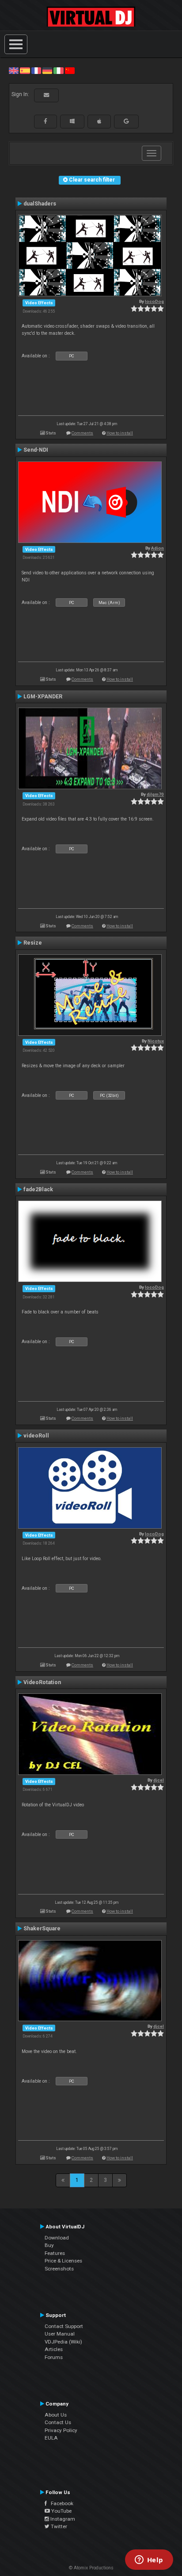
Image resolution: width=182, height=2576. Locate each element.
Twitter (58, 2526)
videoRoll (36, 1436)
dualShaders (40, 204)
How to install (120, 433)
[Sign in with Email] (46, 95)
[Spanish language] (25, 70)
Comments (82, 433)
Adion (157, 548)
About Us (56, 2415)
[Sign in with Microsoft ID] (72, 121)
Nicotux (156, 1041)
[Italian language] (58, 70)
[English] (14, 70)
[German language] (47, 70)
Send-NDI (36, 450)
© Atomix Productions (91, 2568)
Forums (54, 2357)
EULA (51, 2438)
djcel (159, 1780)
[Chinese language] (70, 70)
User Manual (60, 2334)
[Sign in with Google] (126, 121)
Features (55, 2253)
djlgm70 (155, 794)
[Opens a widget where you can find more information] (149, 2561)
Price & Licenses (63, 2261)
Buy (49, 2245)
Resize (33, 943)
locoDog (154, 301)
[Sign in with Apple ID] (99, 121)
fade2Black (38, 1189)
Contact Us (58, 2422)
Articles (54, 2349)
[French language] (36, 70)
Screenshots (59, 2269)
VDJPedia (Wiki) (63, 2342)
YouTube (61, 2511)
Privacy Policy (61, 2430)
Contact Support (64, 2326)
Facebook (60, 2503)
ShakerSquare (42, 1929)
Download (57, 2238)
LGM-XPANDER (43, 697)
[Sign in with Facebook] (45, 121)
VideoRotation (42, 1682)
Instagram (62, 2519)
